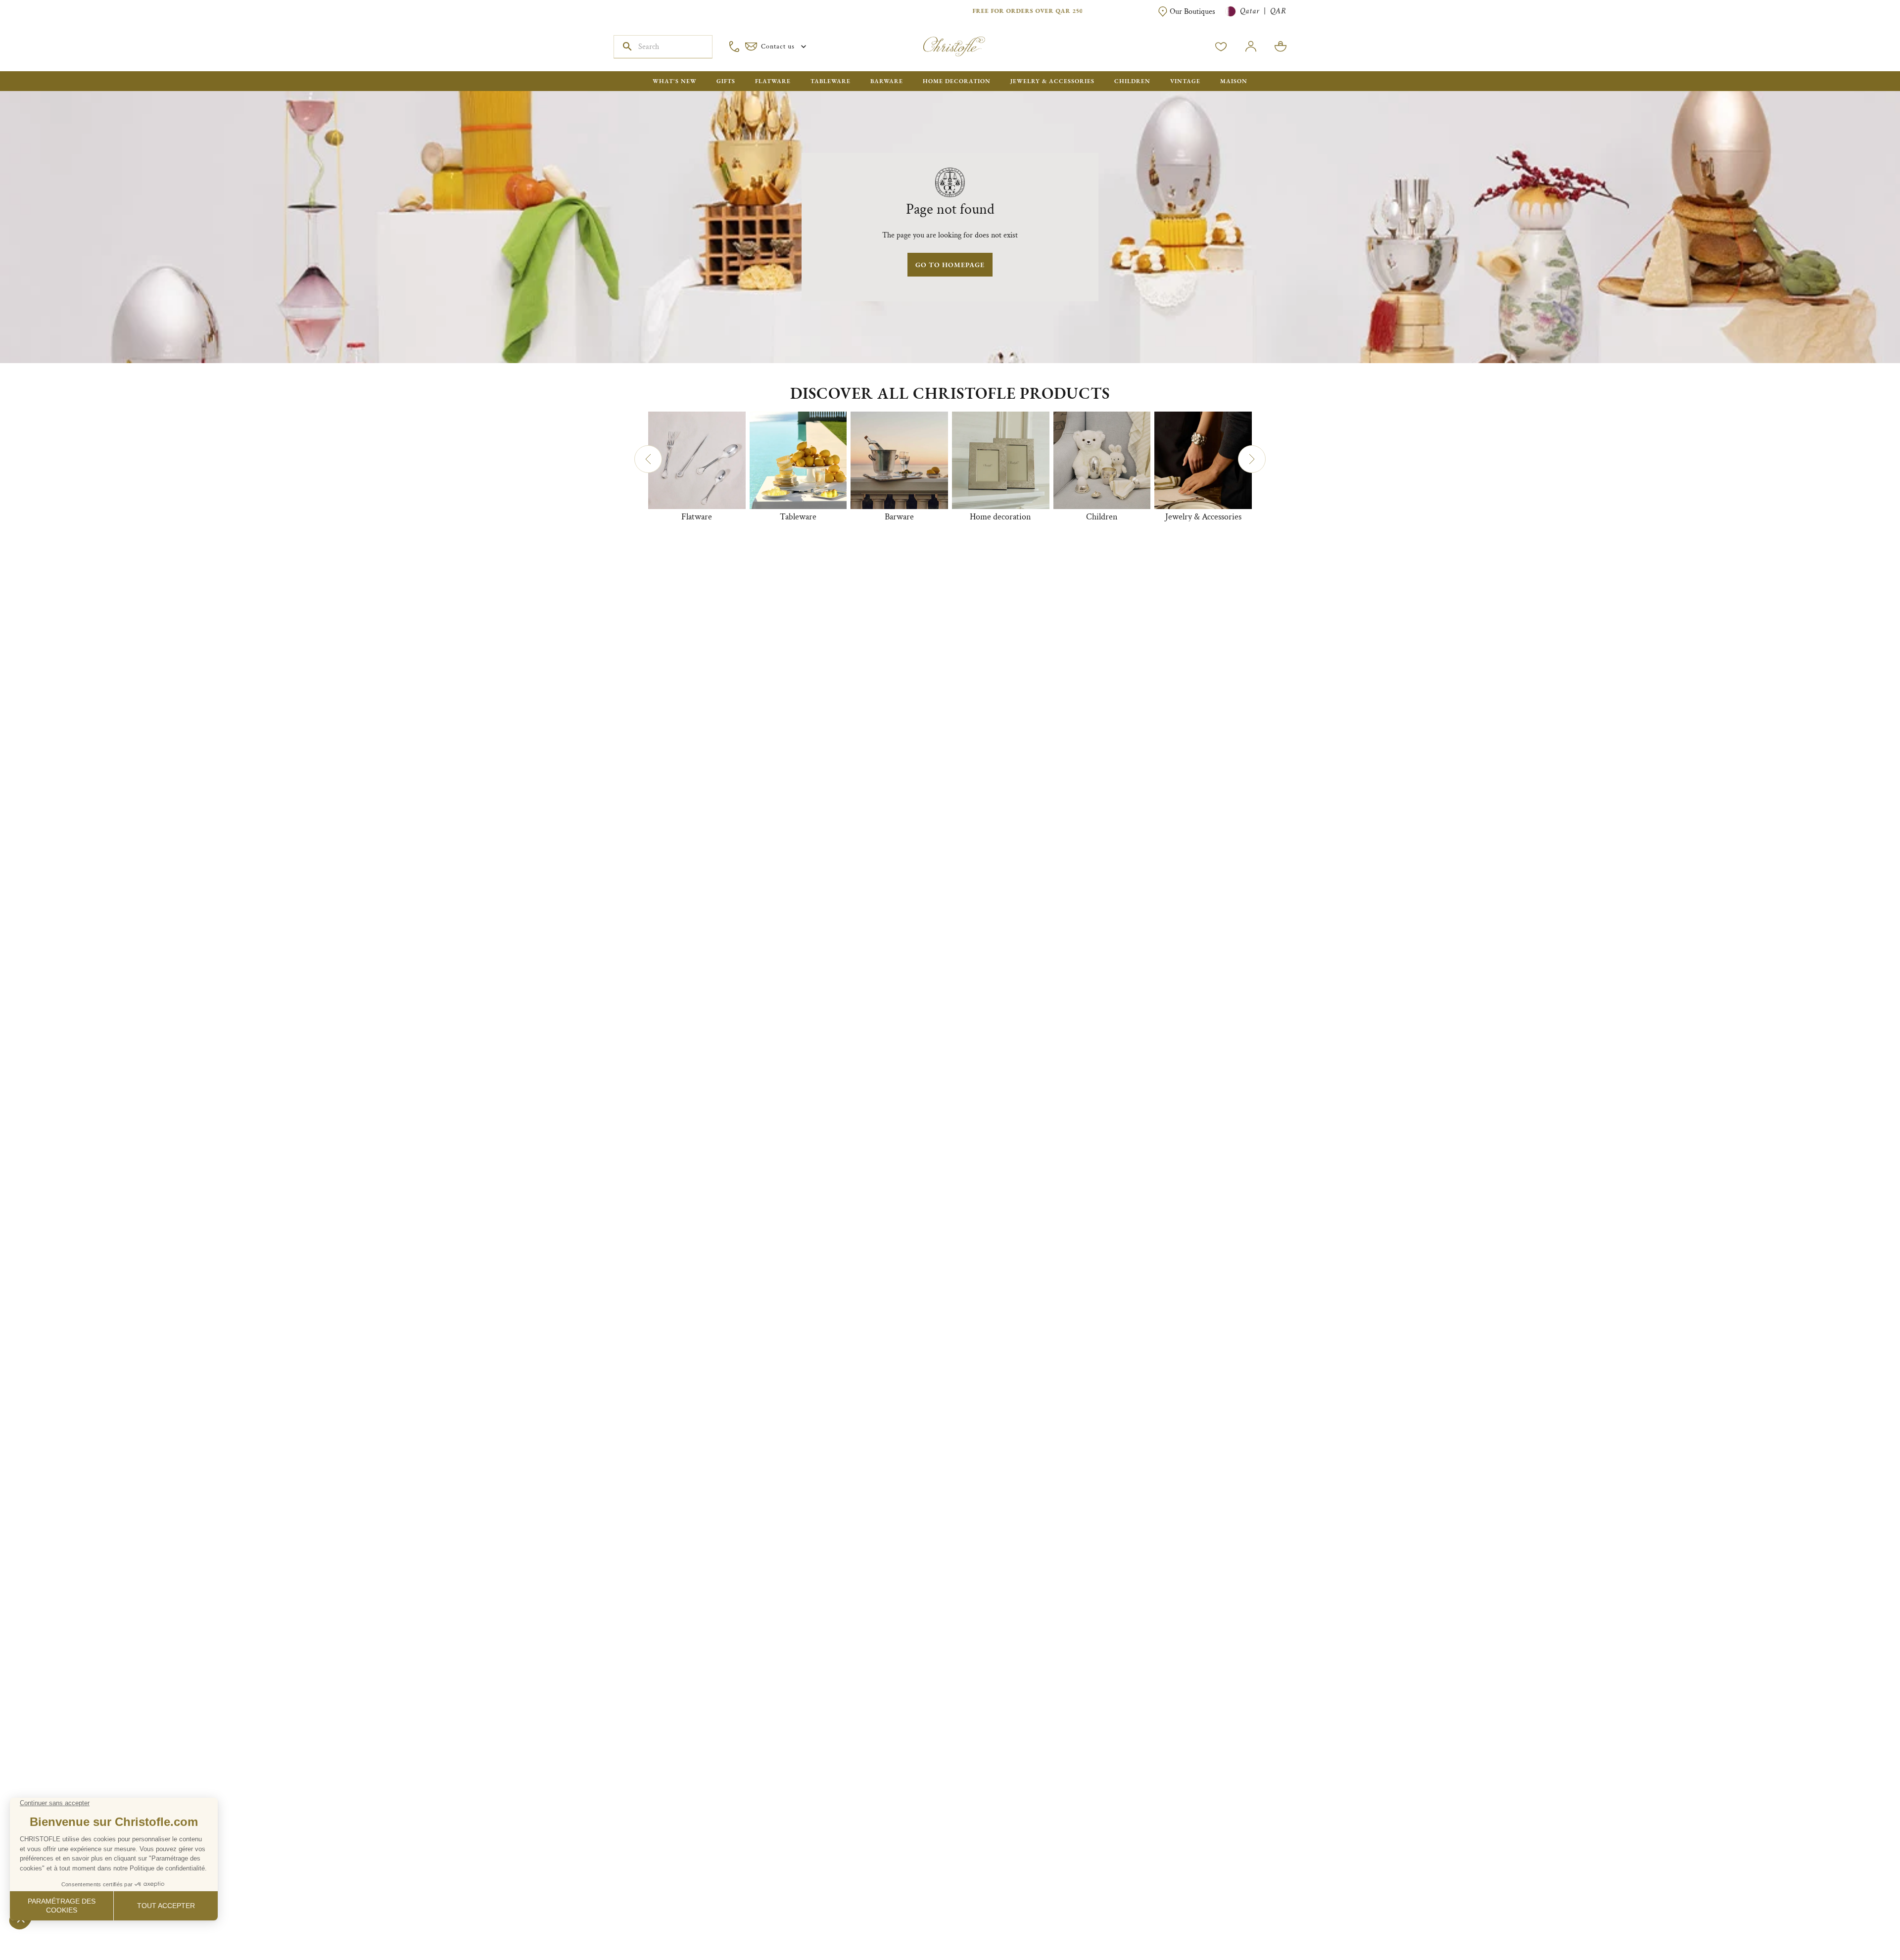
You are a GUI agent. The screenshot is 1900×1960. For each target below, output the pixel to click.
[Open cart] (1281, 47)
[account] (1221, 47)
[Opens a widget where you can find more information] (37, 1943)
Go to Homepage (950, 265)
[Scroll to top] (1861, 1921)
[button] (648, 459)
